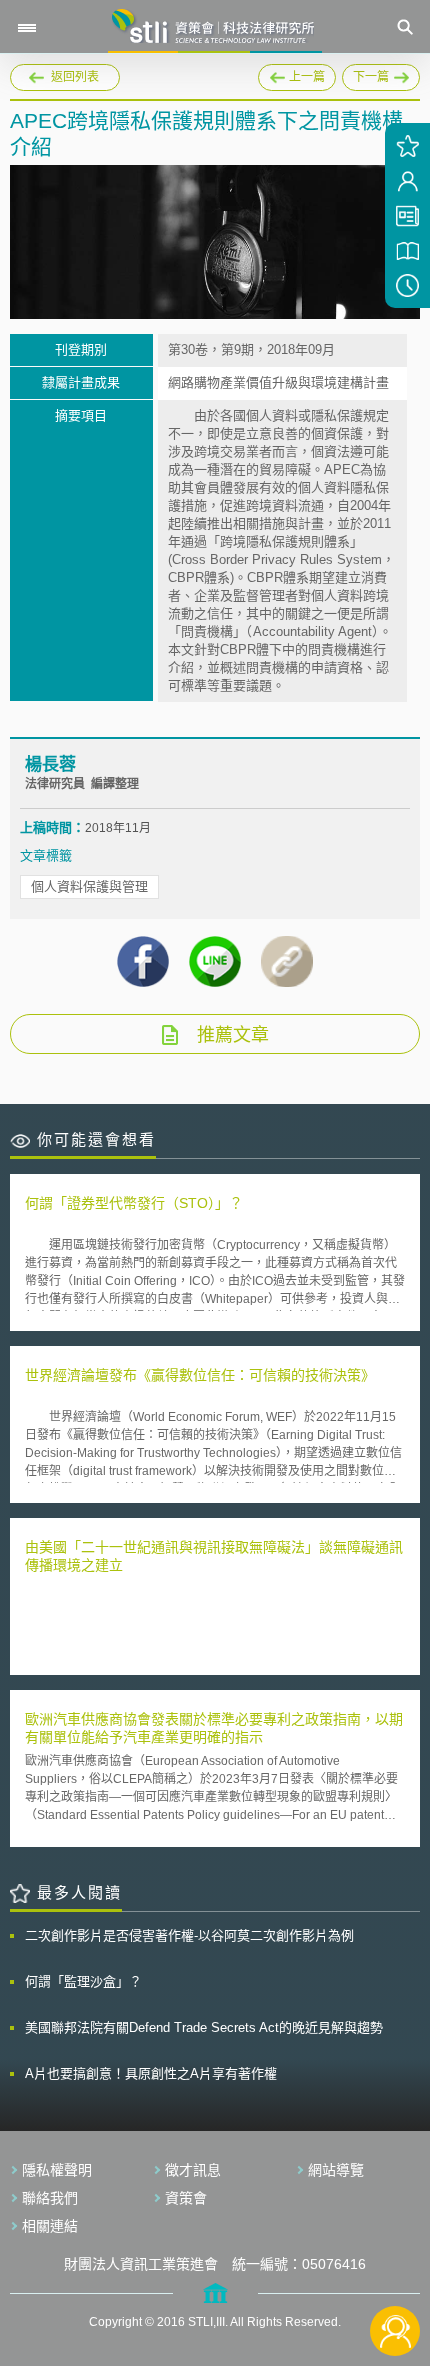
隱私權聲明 (57, 2170)
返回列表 (75, 77)
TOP (395, 2264)
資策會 (186, 2198)
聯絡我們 (50, 2198)
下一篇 (381, 74)
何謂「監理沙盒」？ (83, 1981)
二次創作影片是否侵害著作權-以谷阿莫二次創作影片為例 (189, 1935)
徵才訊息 (193, 2170)
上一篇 (297, 74)
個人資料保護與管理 (89, 886)
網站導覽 (336, 2170)
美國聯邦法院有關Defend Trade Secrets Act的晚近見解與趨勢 (204, 2027)
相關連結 (50, 2226)
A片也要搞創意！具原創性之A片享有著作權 (151, 2073)
